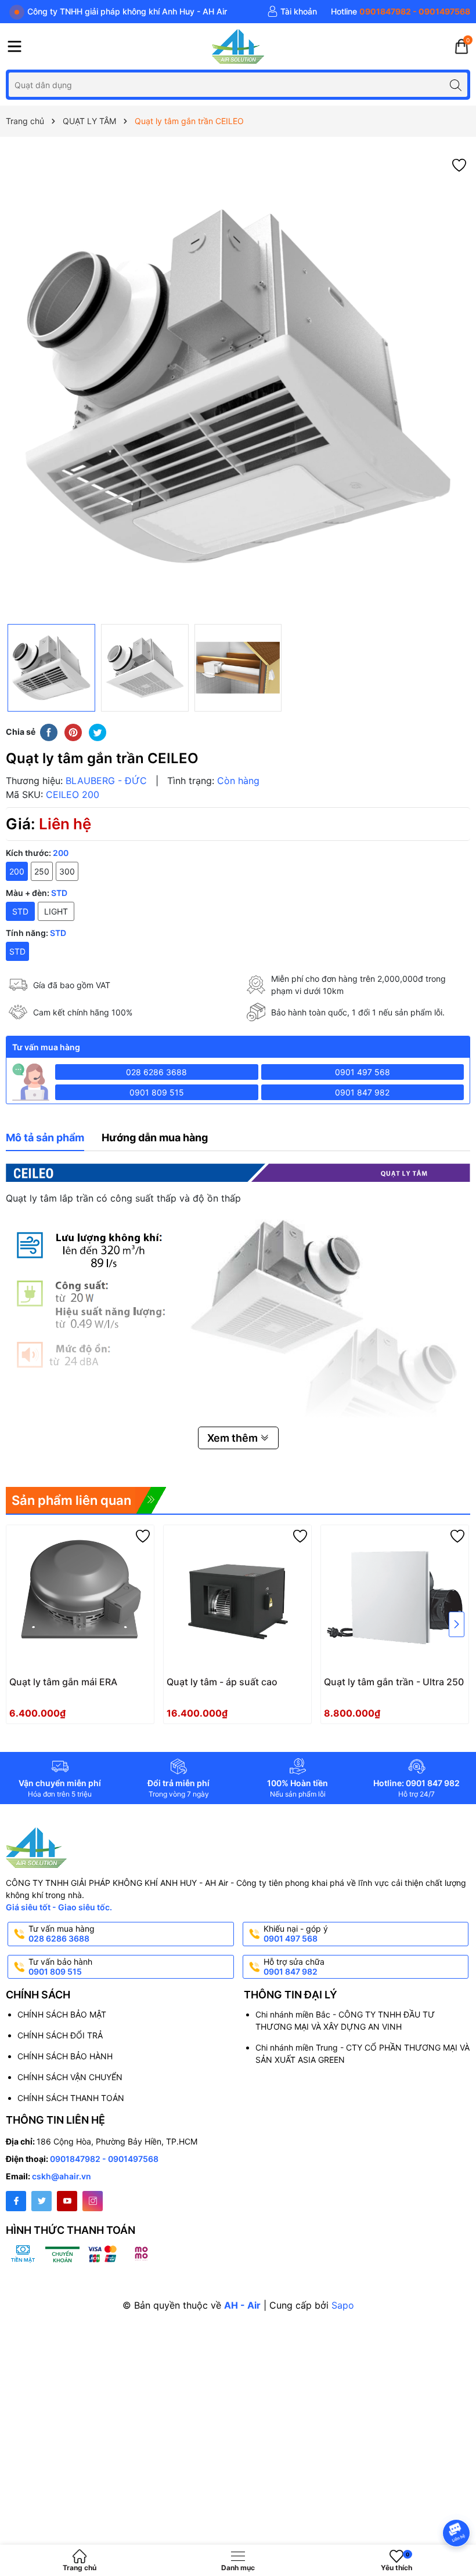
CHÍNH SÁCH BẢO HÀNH (65, 2056)
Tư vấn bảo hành (60, 1967)
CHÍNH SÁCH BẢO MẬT (62, 2014)
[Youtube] (67, 2201)
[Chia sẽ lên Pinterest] (73, 732)
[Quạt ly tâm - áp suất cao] (237, 1599)
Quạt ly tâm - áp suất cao (222, 1682)
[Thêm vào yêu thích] (459, 164)
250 (42, 871)
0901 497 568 (363, 1072)
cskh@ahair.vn (62, 2176)
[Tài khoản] (292, 12)
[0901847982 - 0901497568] (401, 12)
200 (17, 871)
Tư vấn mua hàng (62, 1933)
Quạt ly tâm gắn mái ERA (63, 1682)
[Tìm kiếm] (455, 84)
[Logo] (238, 46)
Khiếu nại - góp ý (296, 1933)
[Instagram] (93, 2201)
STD (17, 951)
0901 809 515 (157, 1092)
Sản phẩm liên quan (71, 1500)
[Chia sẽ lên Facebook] (49, 732)
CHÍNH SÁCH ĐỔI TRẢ (60, 2035)
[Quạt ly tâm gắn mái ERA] (80, 1599)
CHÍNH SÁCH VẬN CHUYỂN (70, 2077)
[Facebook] (16, 2201)
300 (67, 871)
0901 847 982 (362, 1092)
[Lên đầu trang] (458, 2502)
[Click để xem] (238, 386)
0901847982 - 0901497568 (104, 2159)
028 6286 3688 (156, 1072)
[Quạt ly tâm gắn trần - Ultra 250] (395, 1599)
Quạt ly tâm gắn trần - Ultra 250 (394, 1682)
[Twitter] (42, 2201)
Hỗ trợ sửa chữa (294, 1967)
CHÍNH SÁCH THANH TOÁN (71, 2098)
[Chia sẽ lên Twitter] (98, 732)
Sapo (343, 2305)
